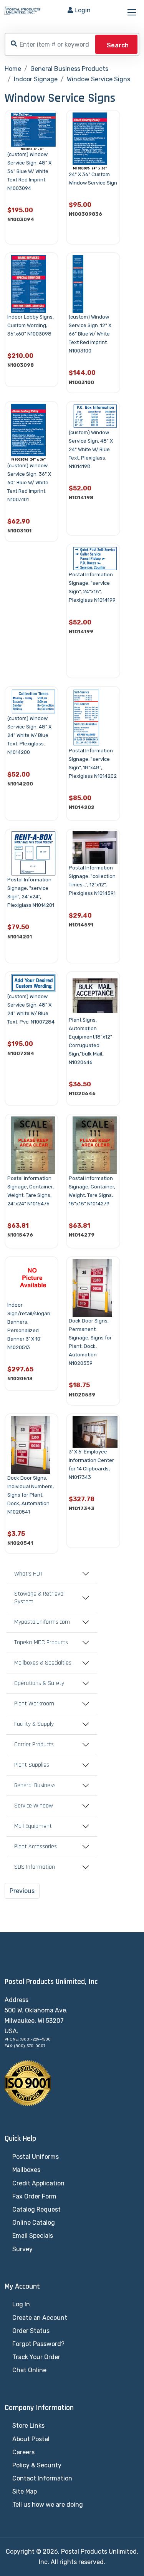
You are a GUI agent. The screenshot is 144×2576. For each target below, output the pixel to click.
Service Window (34, 1806)
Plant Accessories (36, 1847)
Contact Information (42, 2478)
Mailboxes (26, 2170)
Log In (21, 2304)
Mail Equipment (33, 1826)
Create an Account (40, 2318)
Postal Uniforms (36, 2157)
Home (13, 69)
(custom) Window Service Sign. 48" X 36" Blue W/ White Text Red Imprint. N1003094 (29, 171)
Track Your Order (36, 2357)
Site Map (25, 2491)
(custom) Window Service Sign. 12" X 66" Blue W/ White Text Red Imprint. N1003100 (90, 334)
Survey (22, 2249)
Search (118, 45)
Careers (23, 2452)
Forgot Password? (38, 2344)
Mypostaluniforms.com (42, 1622)
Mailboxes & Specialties (43, 1663)
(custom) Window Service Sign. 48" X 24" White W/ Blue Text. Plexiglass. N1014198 (91, 449)
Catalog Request (36, 2209)
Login (83, 10)
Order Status (31, 2331)
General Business (35, 1786)
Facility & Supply (34, 1724)
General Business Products (69, 69)
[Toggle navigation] (132, 13)
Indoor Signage (36, 79)
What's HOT (28, 1574)
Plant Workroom (34, 1704)
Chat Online (29, 2370)
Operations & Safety (39, 1683)
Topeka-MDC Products (41, 1643)
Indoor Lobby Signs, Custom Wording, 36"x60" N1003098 (31, 325)
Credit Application (38, 2183)
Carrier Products (34, 1745)
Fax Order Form (34, 2196)
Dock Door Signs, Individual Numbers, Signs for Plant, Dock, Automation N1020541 (31, 1495)
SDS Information (35, 1867)
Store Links (28, 2426)
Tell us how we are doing (48, 2505)
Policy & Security (37, 2465)
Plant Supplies (32, 1765)
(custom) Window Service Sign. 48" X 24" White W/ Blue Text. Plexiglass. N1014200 (29, 735)
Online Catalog (34, 2223)
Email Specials (33, 2236)
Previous (22, 1891)
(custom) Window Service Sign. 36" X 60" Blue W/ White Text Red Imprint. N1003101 (29, 482)
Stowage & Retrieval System (39, 1598)
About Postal (31, 2439)
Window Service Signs (98, 79)
